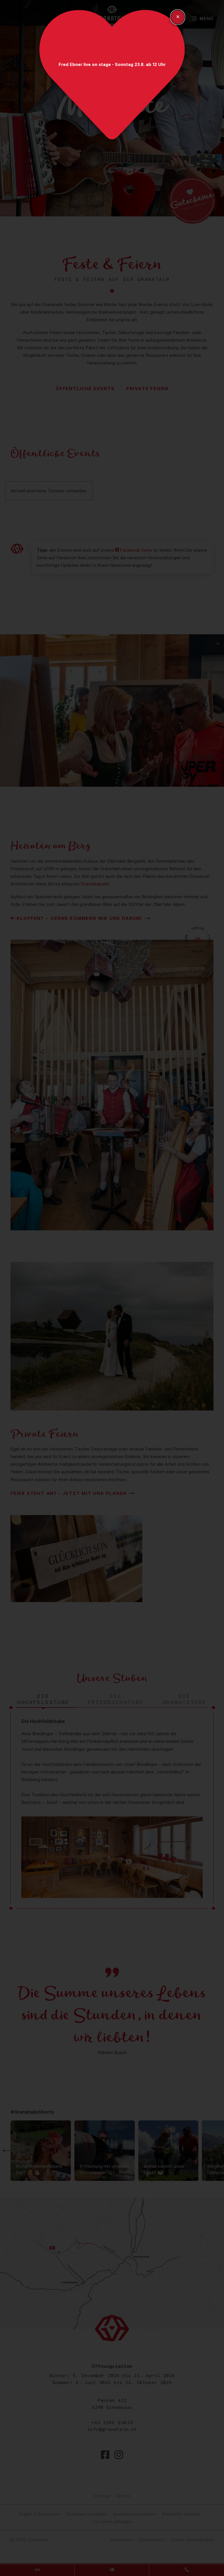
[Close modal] (178, 17)
